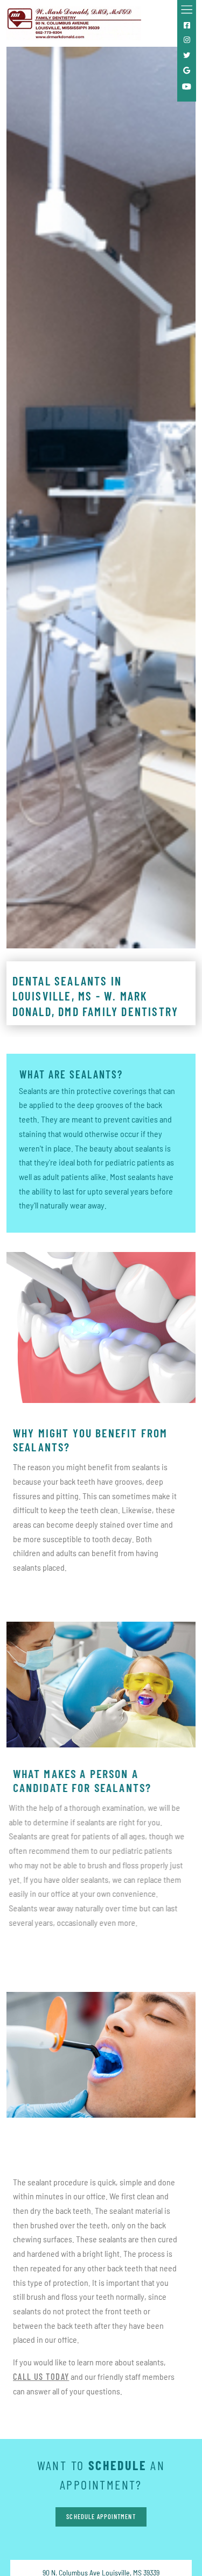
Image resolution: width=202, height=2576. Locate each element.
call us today (41, 2376)
